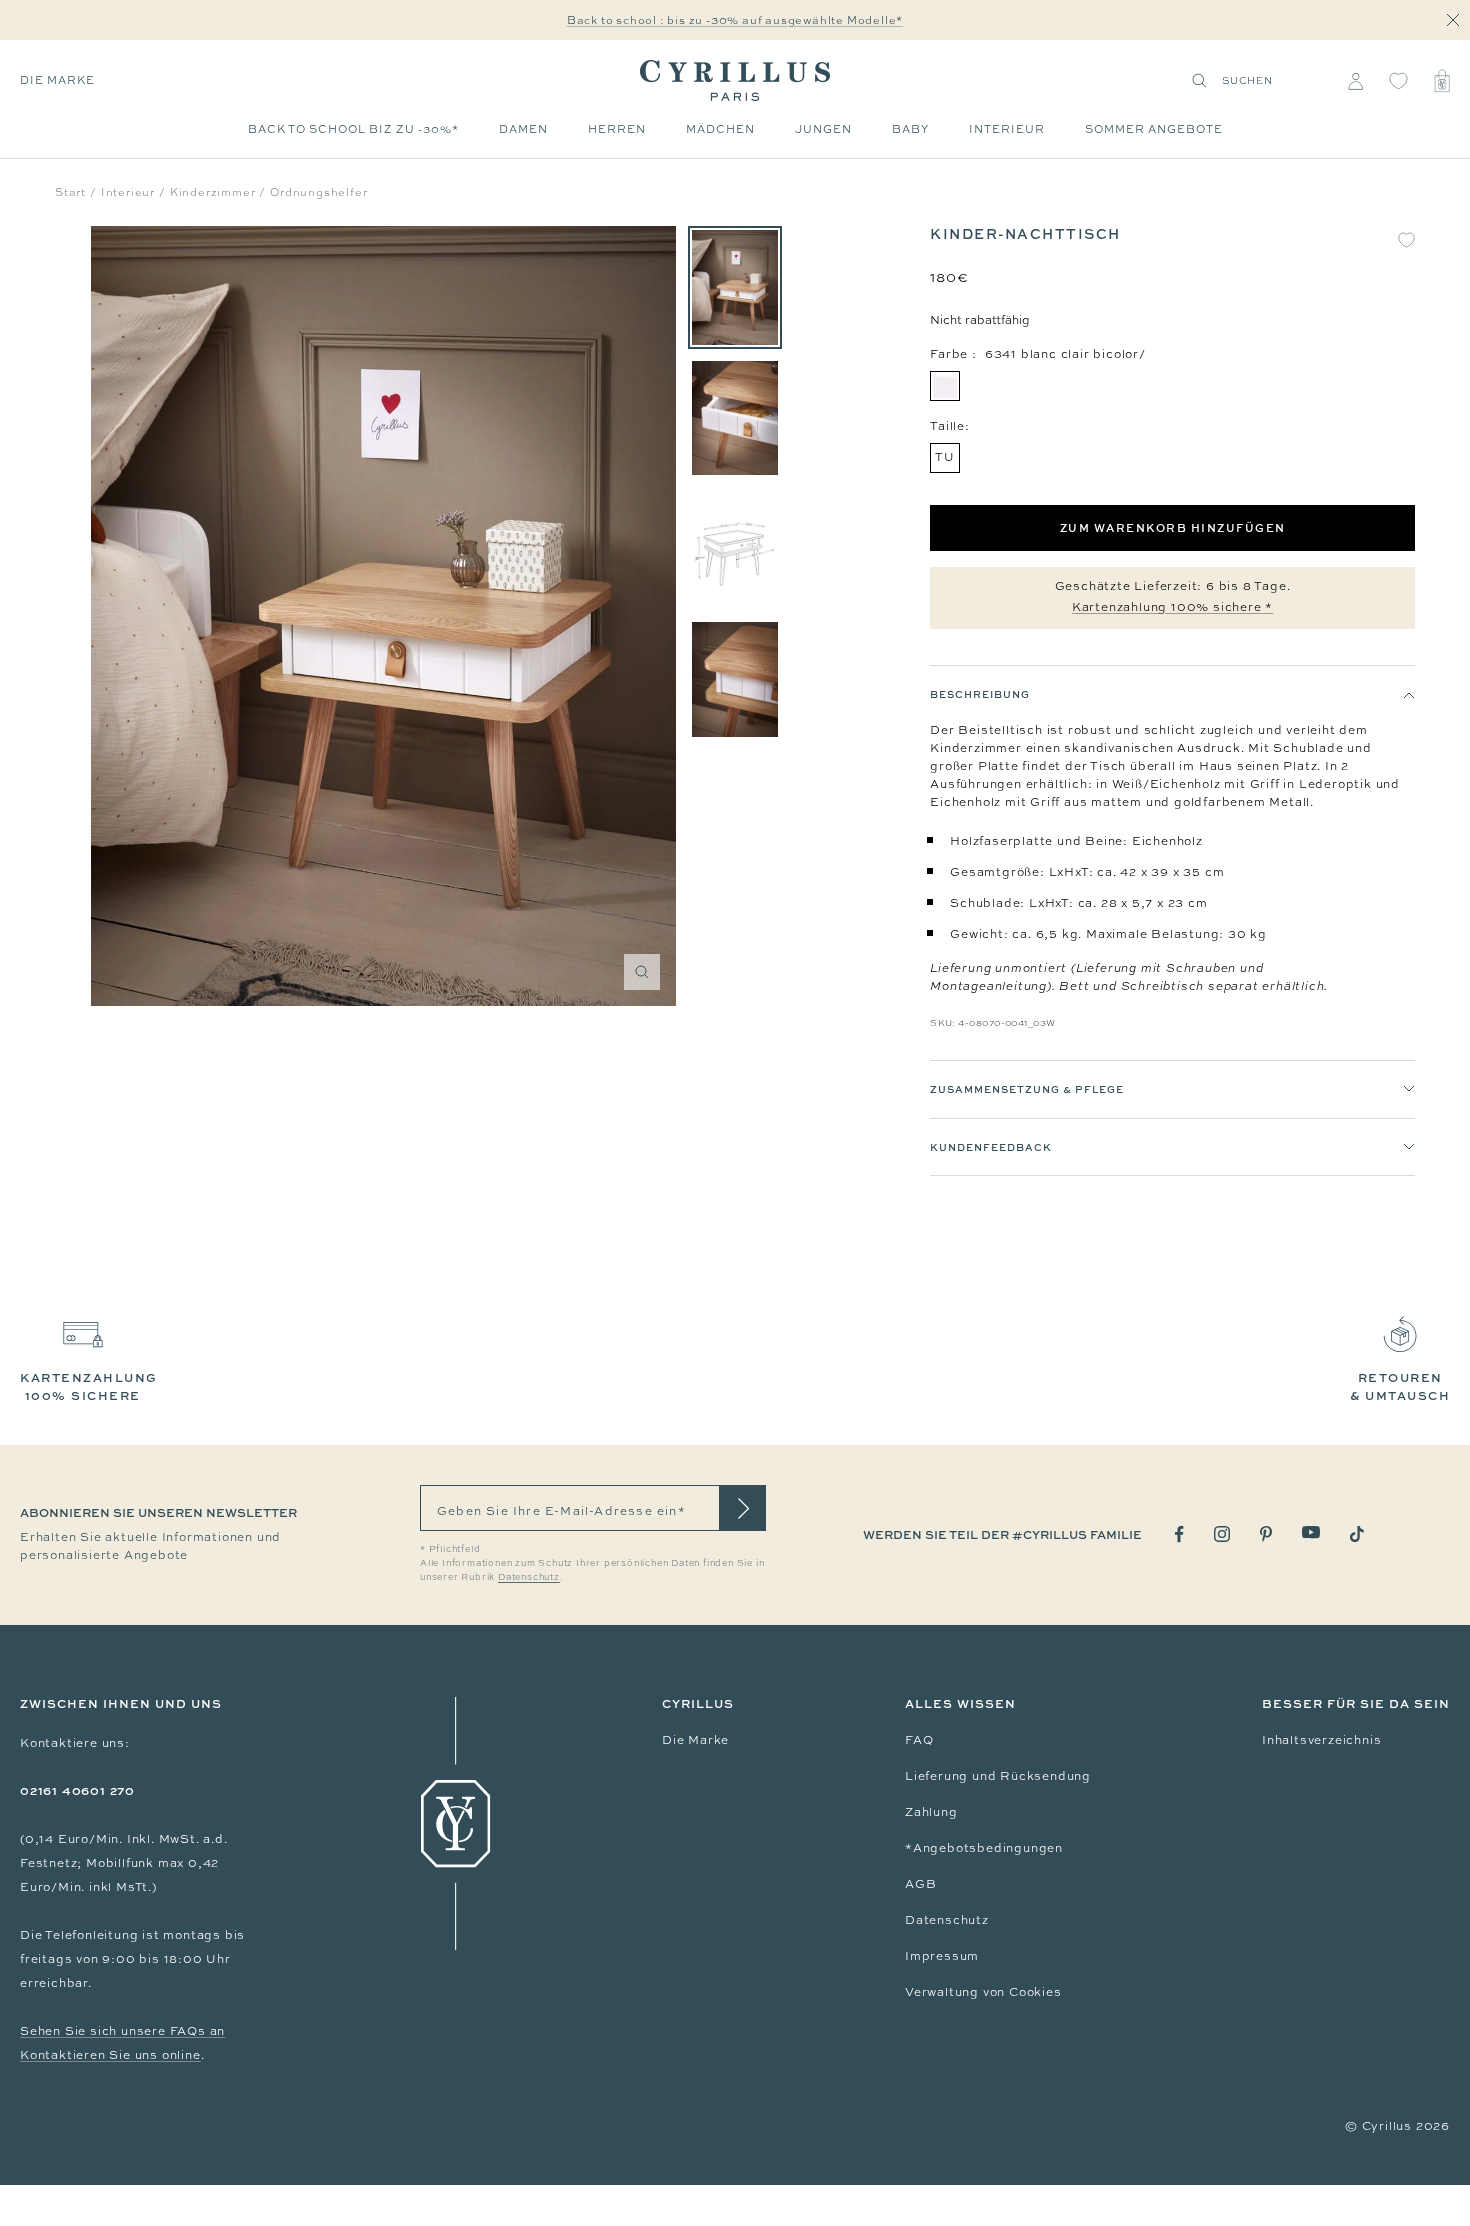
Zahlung (931, 1812)
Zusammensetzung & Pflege (1027, 1089)
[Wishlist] (1398, 81)
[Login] (1355, 81)
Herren (617, 129)
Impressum (942, 1956)
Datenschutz (947, 1920)
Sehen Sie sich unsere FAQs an (122, 2031)
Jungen (823, 129)
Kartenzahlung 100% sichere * (1172, 607)
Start (70, 192)
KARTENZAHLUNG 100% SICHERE (89, 1386)
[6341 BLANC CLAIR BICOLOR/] (945, 386)
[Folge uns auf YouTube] (1311, 1532)
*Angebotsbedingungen (984, 1848)
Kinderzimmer (213, 192)
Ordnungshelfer (318, 192)
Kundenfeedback (991, 1147)
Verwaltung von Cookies (983, 1992)
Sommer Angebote (1154, 129)
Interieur (1007, 129)
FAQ (919, 1740)
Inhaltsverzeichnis (1321, 1740)
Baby (910, 129)
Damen (523, 129)
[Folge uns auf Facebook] (1179, 1534)
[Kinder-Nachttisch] (735, 287)
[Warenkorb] (1442, 81)
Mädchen (720, 129)
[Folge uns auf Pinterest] (1266, 1534)
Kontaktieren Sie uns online (110, 2055)
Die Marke (57, 80)
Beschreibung (980, 694)
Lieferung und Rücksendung (998, 1776)
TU (945, 457)
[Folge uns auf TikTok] (1357, 1534)
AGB (920, 1884)
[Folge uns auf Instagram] (1222, 1534)
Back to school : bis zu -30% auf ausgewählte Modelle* (735, 20)
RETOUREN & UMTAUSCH (1400, 1386)
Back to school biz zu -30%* (353, 129)
